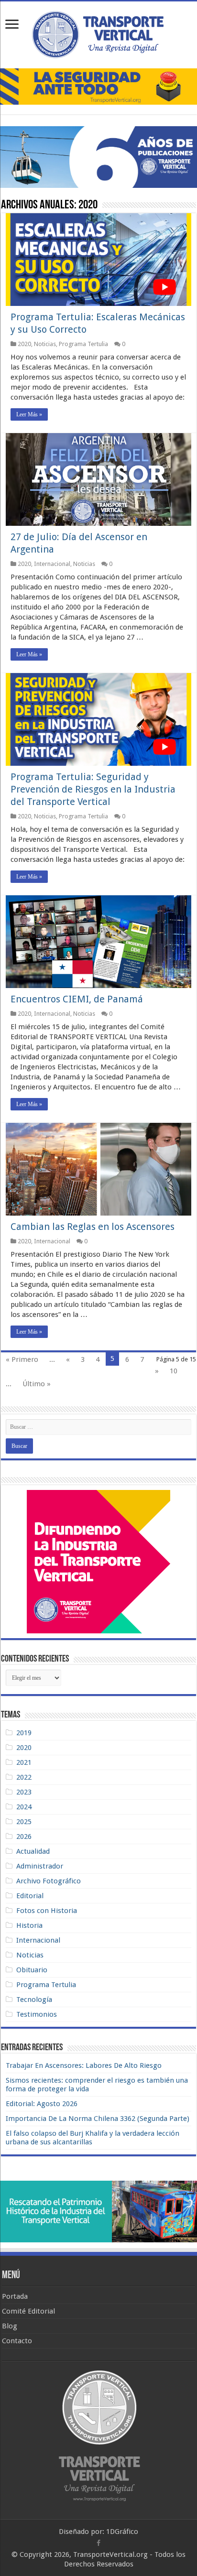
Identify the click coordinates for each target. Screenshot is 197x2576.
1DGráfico (122, 2532)
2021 (24, 1762)
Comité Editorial (28, 2311)
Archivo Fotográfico (49, 1881)
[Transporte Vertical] (98, 33)
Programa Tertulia (83, 344)
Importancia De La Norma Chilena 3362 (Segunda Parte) (98, 2119)
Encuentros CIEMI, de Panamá (77, 999)
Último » (37, 1384)
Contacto (17, 2341)
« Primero (22, 1359)
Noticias (45, 344)
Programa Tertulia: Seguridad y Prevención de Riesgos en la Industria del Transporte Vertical (93, 789)
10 (174, 1371)
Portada (15, 2296)
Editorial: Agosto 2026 (42, 2104)
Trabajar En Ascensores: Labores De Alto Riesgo (84, 2065)
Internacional (52, 564)
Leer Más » (29, 414)
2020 (24, 344)
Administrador (40, 1866)
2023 (24, 1792)
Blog (10, 2326)
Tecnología (34, 2000)
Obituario (32, 1970)
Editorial (30, 1896)
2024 (24, 1807)
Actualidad (33, 1851)
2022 (24, 1777)
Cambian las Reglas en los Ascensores (93, 1227)
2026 (24, 1837)
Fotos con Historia (47, 1911)
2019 (24, 1733)
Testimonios (37, 2014)
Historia (29, 1925)
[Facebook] (98, 2543)
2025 (24, 1822)
